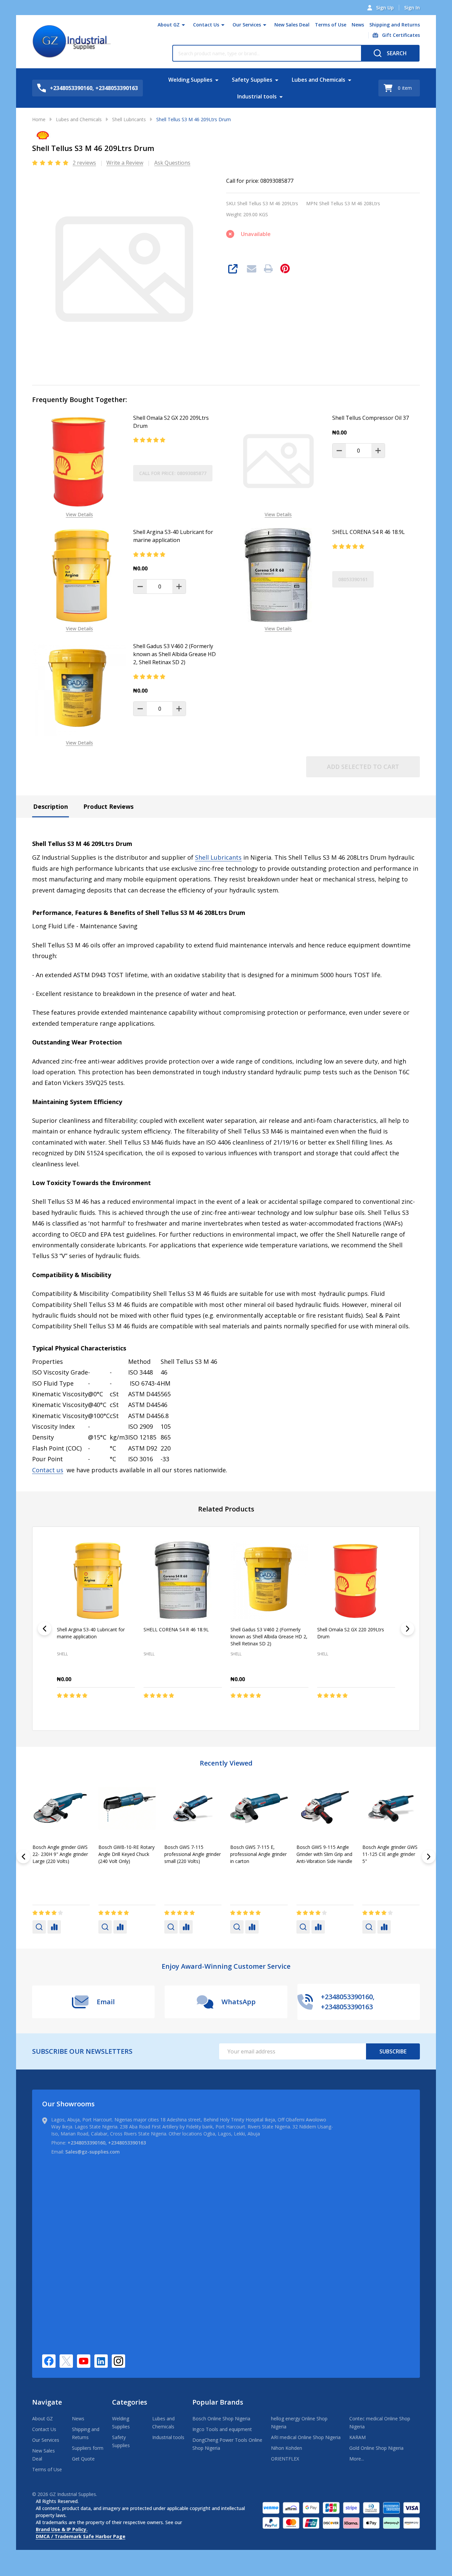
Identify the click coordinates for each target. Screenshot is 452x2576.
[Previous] (44, 1629)
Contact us (48, 1470)
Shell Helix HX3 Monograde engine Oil (254, 1851)
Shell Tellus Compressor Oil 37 (371, 418)
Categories (130, 2402)
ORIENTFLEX (285, 2459)
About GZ (169, 25)
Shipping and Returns (395, 25)
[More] (183, 25)
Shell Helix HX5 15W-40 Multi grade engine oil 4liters (189, 1854)
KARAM (357, 2437)
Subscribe (393, 2051)
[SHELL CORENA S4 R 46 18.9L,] (183, 1580)
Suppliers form (88, 2448)
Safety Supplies (252, 80)
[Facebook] (49, 2361)
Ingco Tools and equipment (222, 2429)
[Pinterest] (285, 268)
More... (357, 2459)
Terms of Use (331, 25)
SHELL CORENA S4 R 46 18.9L (369, 532)
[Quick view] (119, 1709)
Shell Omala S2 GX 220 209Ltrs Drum (171, 422)
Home (39, 119)
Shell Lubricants (218, 857)
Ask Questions (172, 163)
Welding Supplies (190, 80)
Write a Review (125, 163)
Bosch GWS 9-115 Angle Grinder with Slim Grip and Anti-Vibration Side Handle (60, 1854)
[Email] (252, 268)
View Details (79, 514)
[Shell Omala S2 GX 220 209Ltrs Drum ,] (356, 1580)
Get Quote (83, 2459)
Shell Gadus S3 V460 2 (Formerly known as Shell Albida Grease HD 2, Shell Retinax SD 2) (174, 654)
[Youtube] (84, 2361)
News (358, 25)
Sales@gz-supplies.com (93, 2152)
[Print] (268, 268)
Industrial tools (257, 96)
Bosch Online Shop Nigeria (221, 2418)
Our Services (247, 25)
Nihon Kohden (287, 2448)
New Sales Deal (292, 25)
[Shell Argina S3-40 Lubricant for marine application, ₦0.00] (96, 1580)
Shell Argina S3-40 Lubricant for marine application (173, 536)
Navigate (47, 2402)
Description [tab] (51, 806)
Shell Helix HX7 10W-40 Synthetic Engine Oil (321, 1851)
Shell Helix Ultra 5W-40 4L (390, 1847)
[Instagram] (118, 2361)
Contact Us (206, 25)
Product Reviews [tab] (108, 806)
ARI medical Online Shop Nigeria (306, 2437)
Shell (170, 1871)
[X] (66, 2361)
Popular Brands (218, 2402)
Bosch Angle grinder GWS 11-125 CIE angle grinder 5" (126, 1854)
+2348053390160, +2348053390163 (107, 2143)
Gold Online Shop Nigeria (376, 2448)
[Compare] (54, 1927)
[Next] (408, 1629)
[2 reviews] (51, 162)
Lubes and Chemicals (319, 80)
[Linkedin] (101, 2361)
